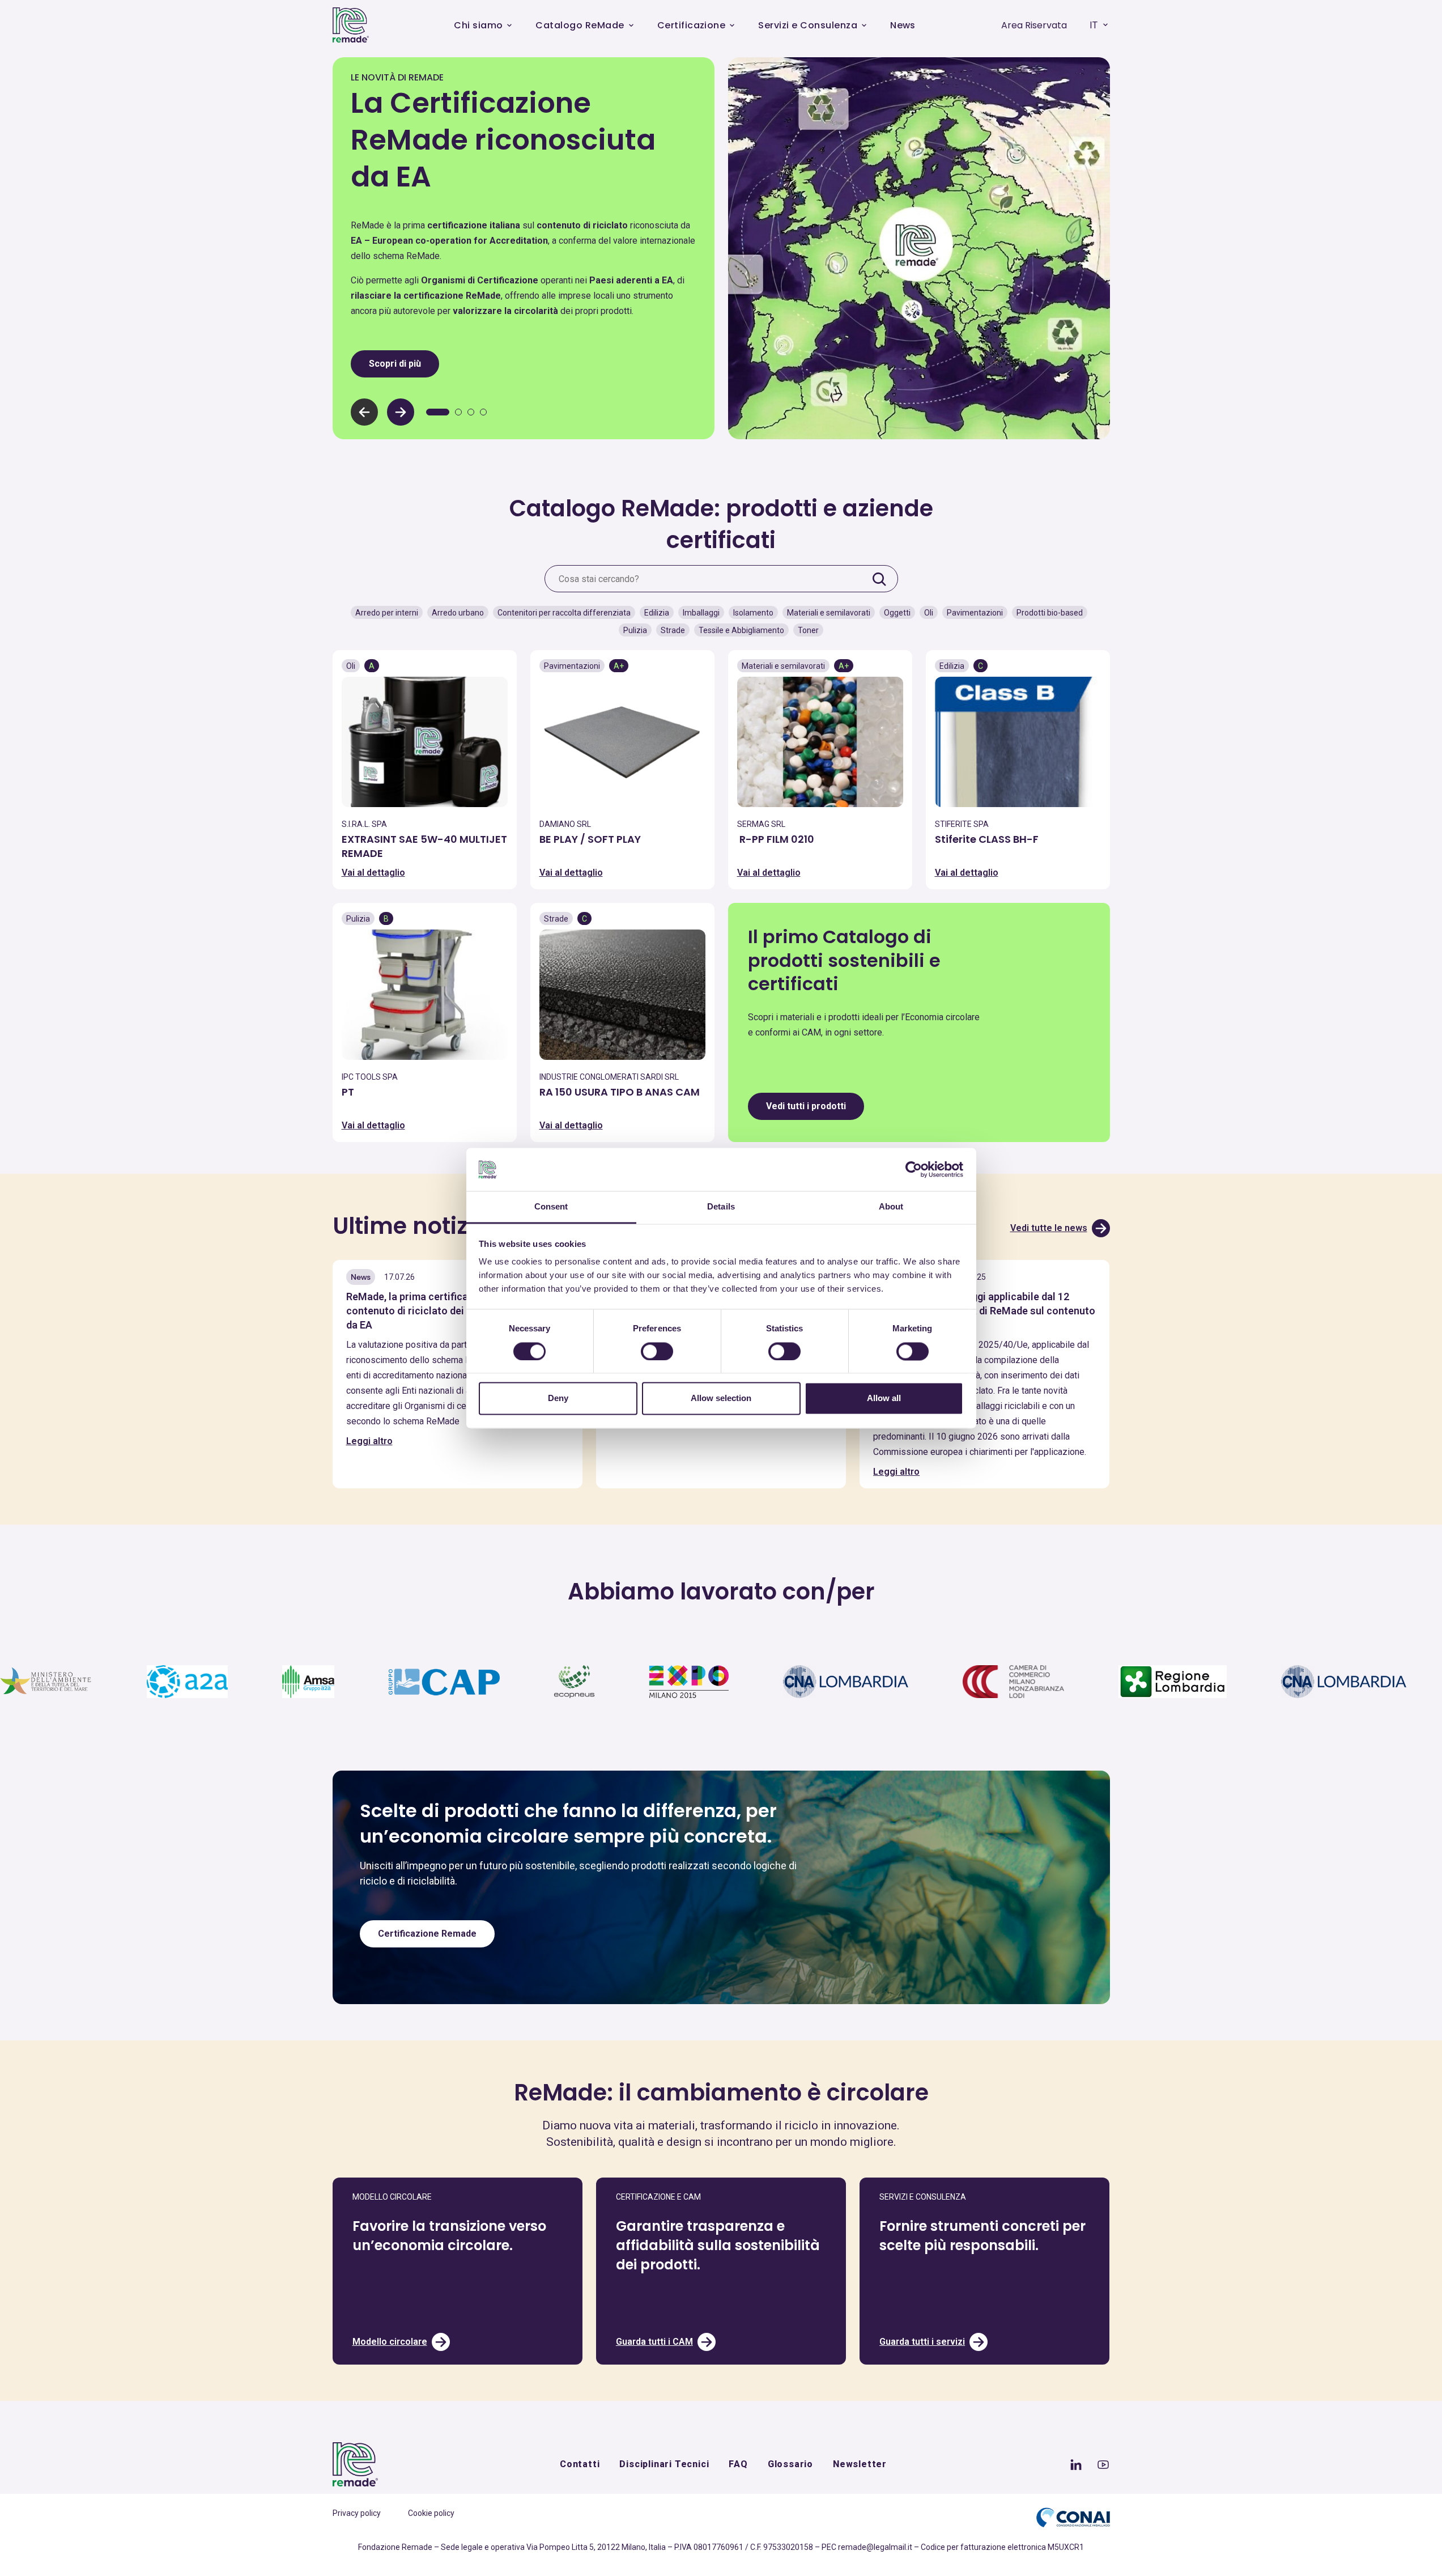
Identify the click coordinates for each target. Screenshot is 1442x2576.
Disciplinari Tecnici (664, 2464)
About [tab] (891, 1207)
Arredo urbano (458, 613)
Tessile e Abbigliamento (741, 630)
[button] (401, 412)
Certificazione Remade (427, 1934)
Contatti (580, 2464)
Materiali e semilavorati (829, 613)
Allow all (884, 1399)
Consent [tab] (551, 1207)
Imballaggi (701, 613)
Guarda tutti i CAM (654, 2342)
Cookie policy (431, 2513)
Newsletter (860, 2464)
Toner (808, 630)
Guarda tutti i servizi (922, 2342)
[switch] (657, 1351)
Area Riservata (1034, 25)
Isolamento (753, 613)
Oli (929, 613)
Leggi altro (369, 1441)
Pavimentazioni (975, 613)
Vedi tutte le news (1049, 1228)
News (903, 25)
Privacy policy (357, 2513)
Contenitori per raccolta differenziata (564, 613)
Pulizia (635, 630)
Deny (558, 1399)
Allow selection (721, 1399)
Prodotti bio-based (1050, 613)
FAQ (738, 2464)
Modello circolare (390, 2342)
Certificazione (692, 25)
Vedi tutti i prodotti (806, 1106)
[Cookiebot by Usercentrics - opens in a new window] (914, 1169)
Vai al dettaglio (373, 873)
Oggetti (897, 613)
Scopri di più (395, 364)
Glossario (790, 2464)
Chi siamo (478, 25)
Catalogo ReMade (580, 25)
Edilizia (657, 613)
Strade (673, 630)
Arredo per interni (387, 613)
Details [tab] (721, 1207)
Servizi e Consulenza (808, 25)
